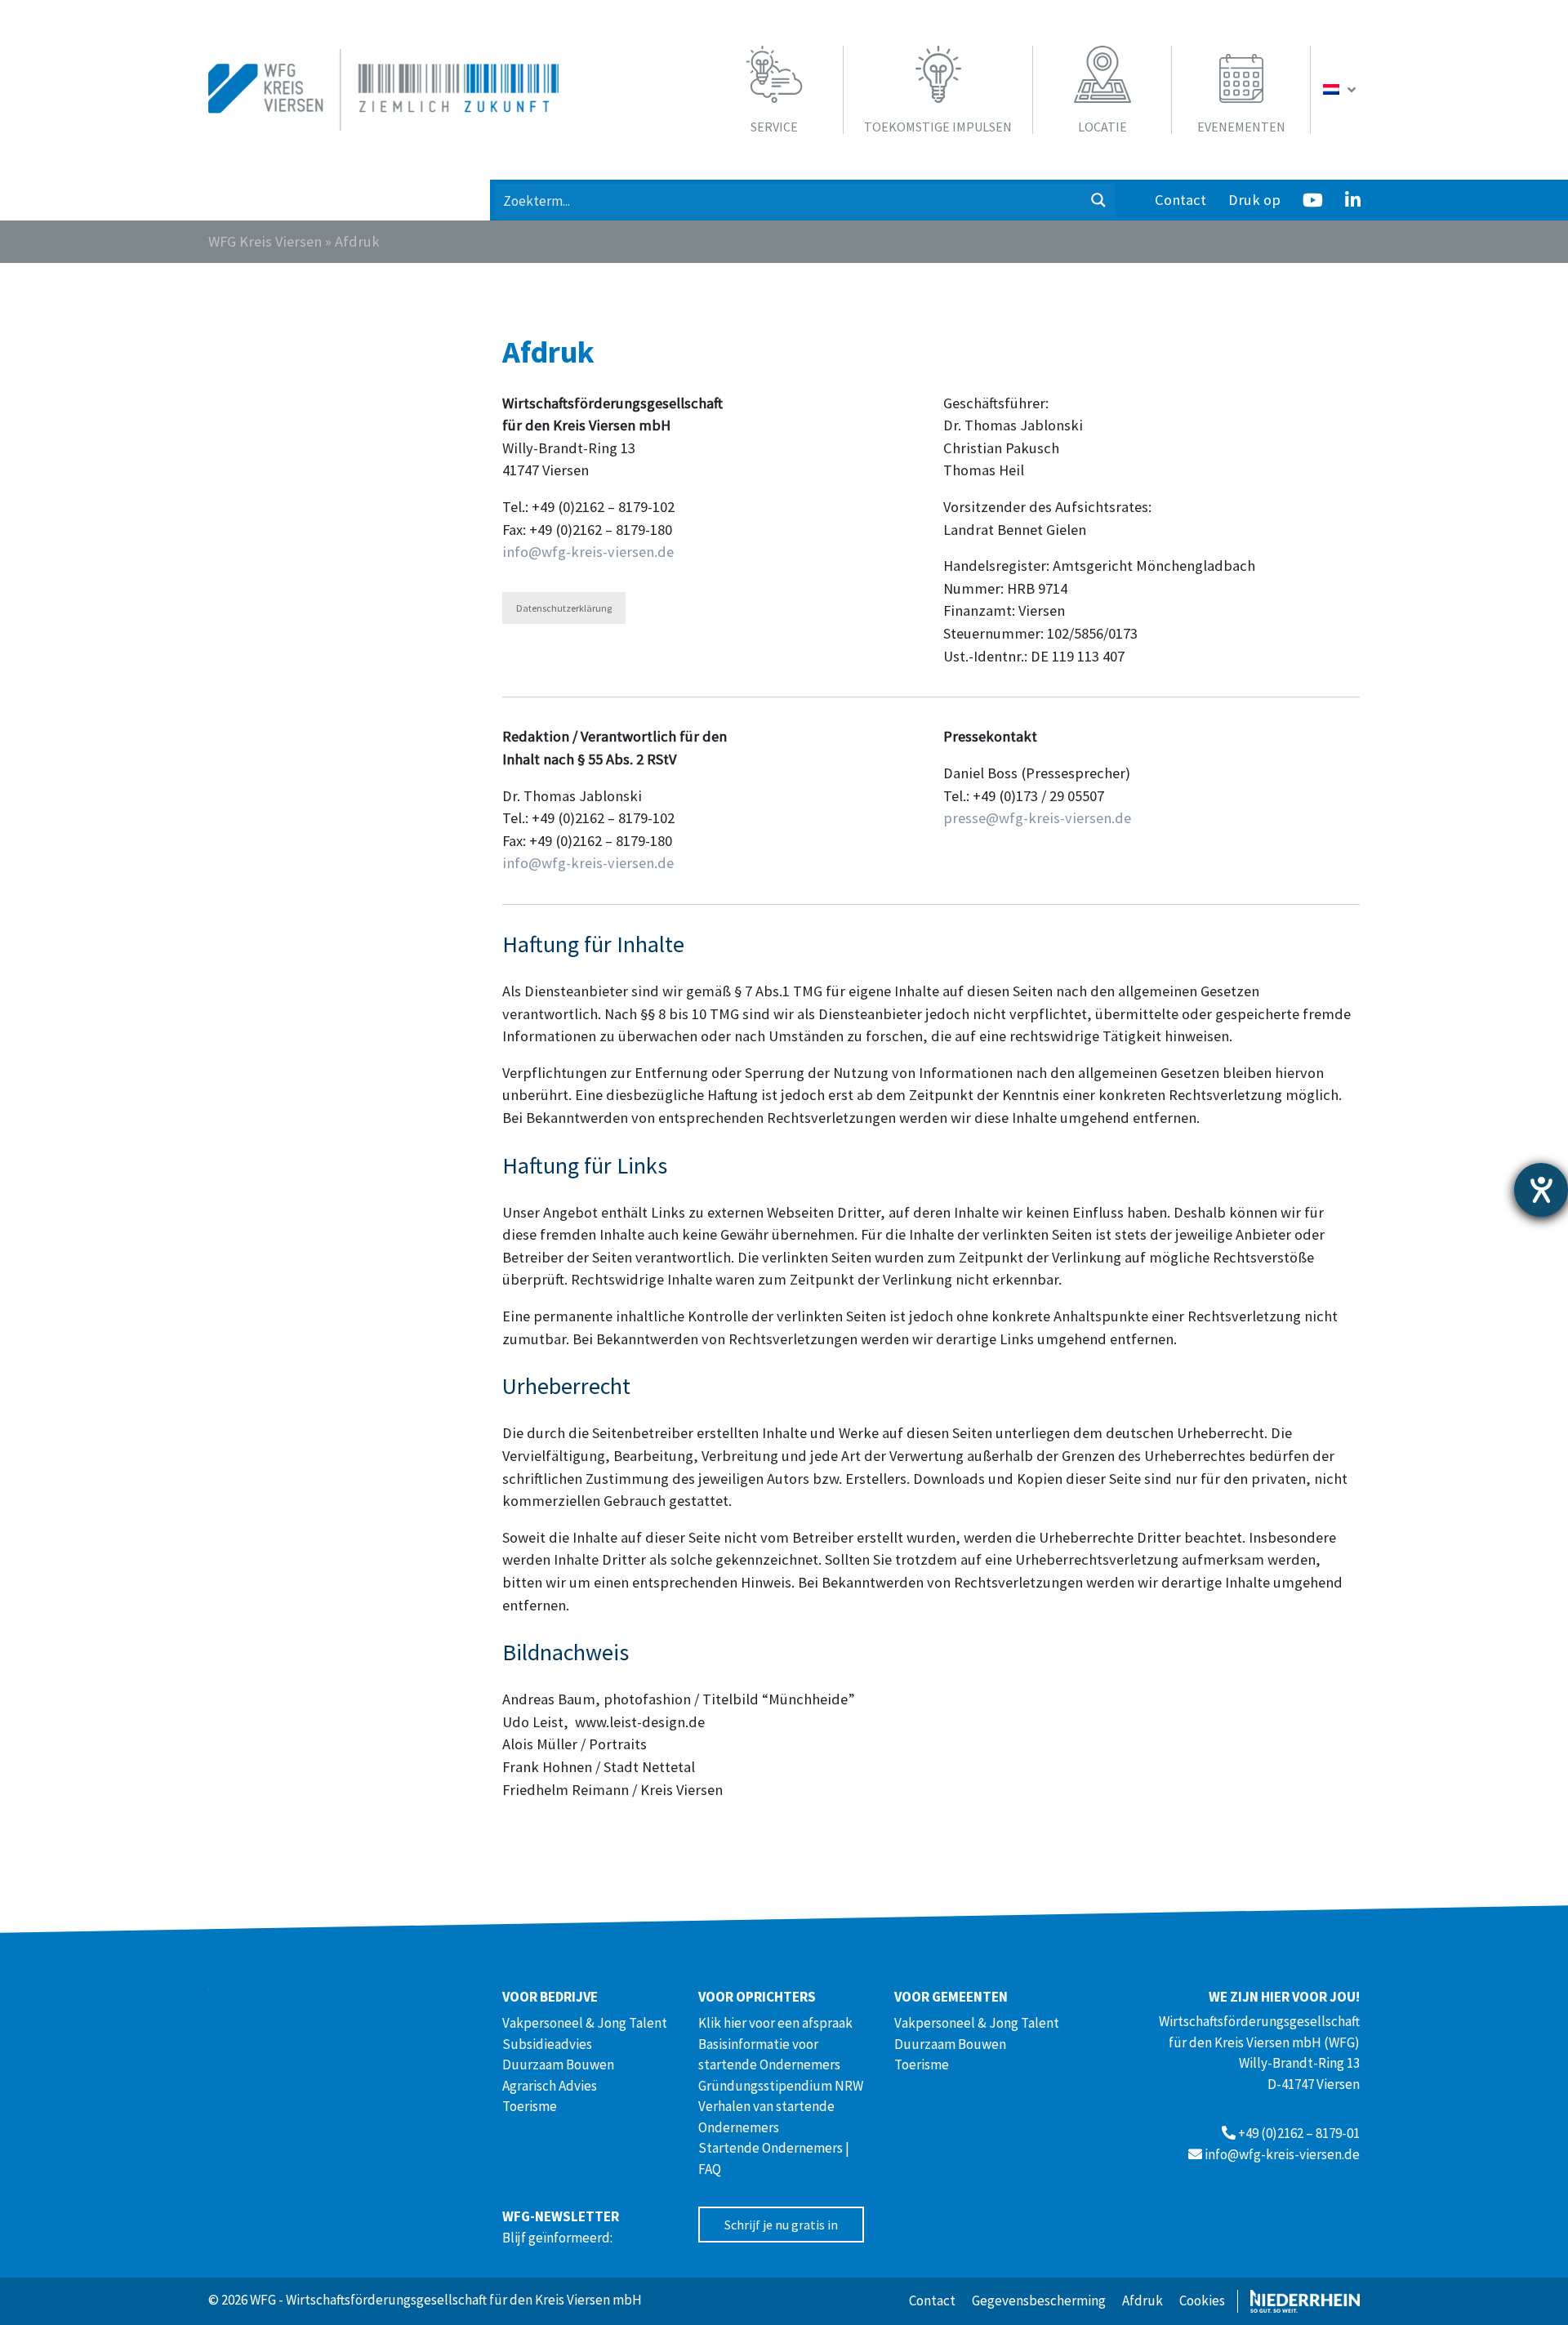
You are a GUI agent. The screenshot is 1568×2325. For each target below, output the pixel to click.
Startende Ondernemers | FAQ (774, 2158)
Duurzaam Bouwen (558, 2064)
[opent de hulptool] (1541, 1190)
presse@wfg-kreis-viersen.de (1037, 818)
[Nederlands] (1341, 90)
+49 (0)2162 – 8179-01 (1299, 2133)
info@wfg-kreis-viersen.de (588, 552)
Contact (1180, 200)
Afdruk (1143, 2301)
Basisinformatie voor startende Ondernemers (769, 2055)
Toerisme (530, 2106)
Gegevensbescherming (1039, 2301)
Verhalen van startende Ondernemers (766, 2117)
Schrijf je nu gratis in (781, 2225)
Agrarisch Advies (550, 2086)
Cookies (1202, 2301)
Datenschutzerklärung (564, 608)
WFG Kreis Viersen (265, 241)
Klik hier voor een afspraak (775, 2023)
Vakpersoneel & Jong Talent (585, 2023)
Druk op (1254, 200)
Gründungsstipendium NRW (781, 2086)
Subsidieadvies (547, 2044)
